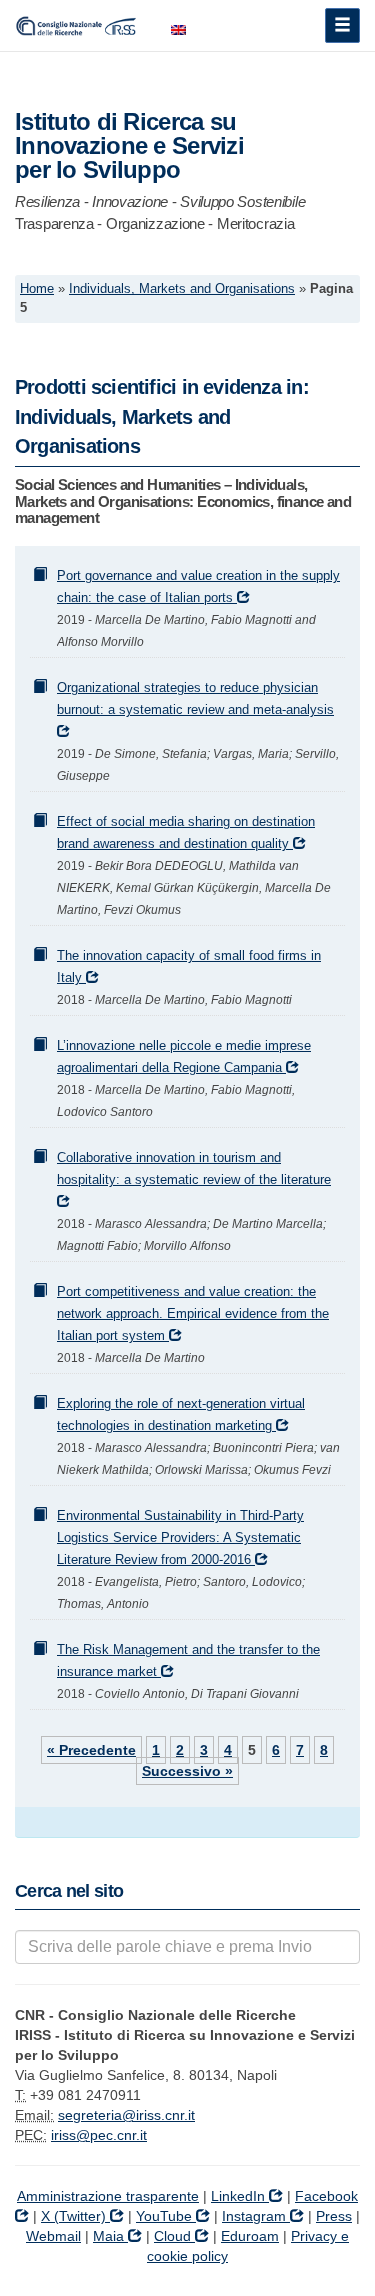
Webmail (53, 2236)
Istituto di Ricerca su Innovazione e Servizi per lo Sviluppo (129, 145)
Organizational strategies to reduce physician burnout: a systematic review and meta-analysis (195, 699)
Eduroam (250, 2236)
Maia (110, 2236)
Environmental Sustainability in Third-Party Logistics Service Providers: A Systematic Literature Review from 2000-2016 (180, 1538)
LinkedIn (240, 2196)
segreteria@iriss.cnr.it (126, 2115)
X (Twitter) (75, 2216)
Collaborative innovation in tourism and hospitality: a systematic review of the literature (194, 1169)
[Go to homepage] (78, 25)
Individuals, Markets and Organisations (182, 289)
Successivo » (187, 1771)
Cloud (174, 2236)
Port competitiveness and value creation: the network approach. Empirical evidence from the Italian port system (193, 1314)
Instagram (256, 2216)
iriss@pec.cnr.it (99, 2135)
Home (37, 289)
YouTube (166, 2216)
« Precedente (91, 1750)
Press (334, 2216)
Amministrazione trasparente (108, 2196)
